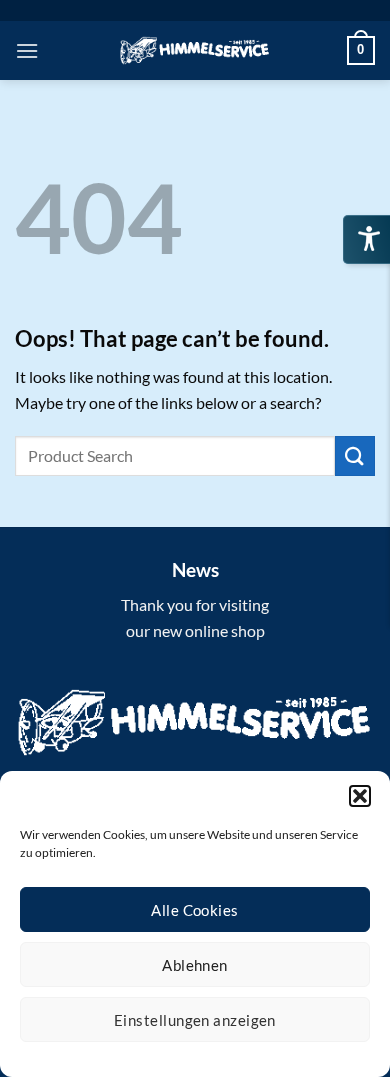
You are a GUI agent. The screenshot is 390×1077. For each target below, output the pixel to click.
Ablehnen (195, 965)
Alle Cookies (194, 910)
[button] (360, 796)
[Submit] (355, 455)
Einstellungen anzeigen (195, 1020)
